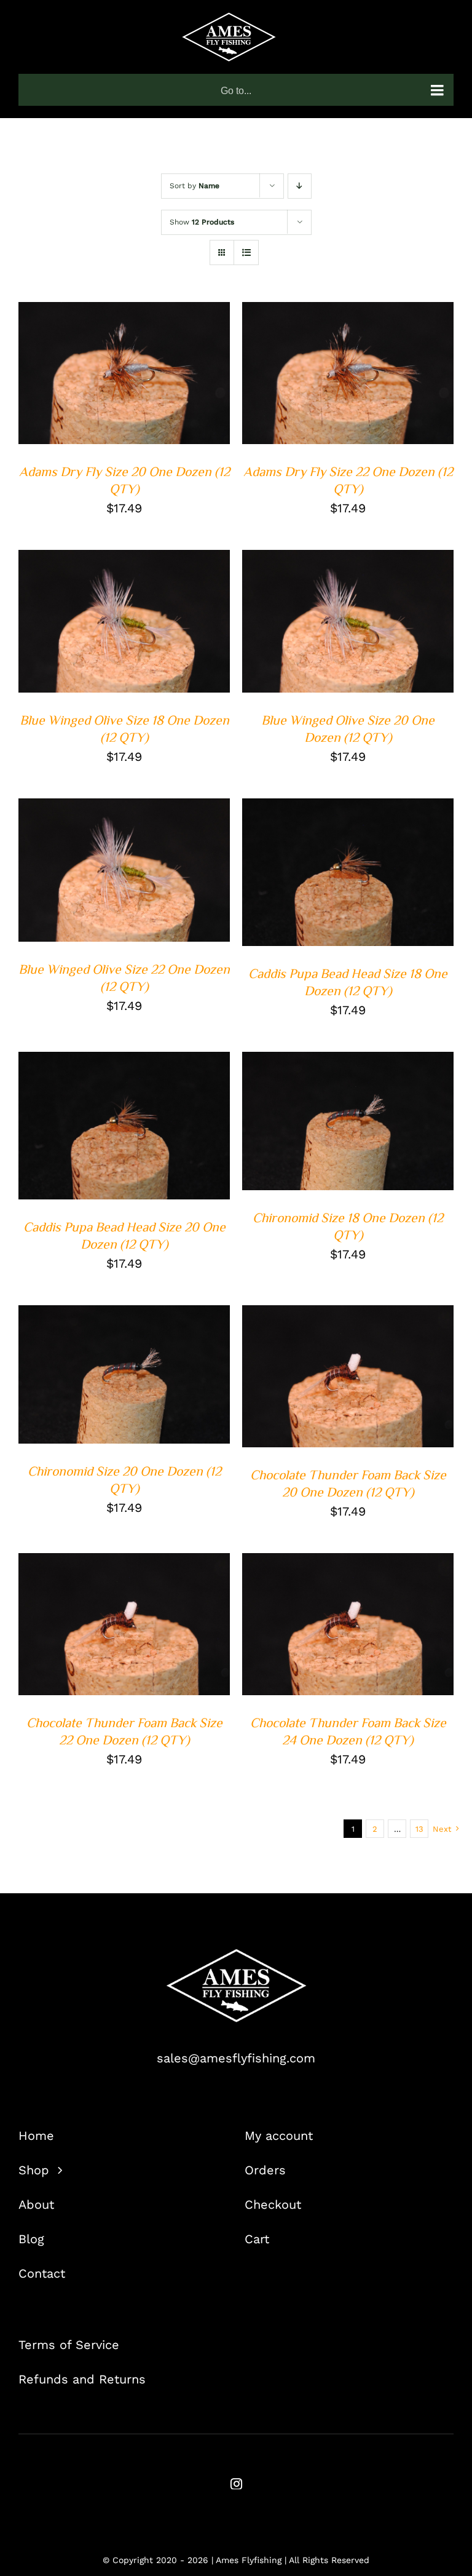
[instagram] (236, 2483)
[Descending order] (300, 186)
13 (419, 1829)
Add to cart (116, 371)
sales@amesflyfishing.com (236, 2058)
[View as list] (246, 252)
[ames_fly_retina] (236, 1955)
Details (53, 382)
